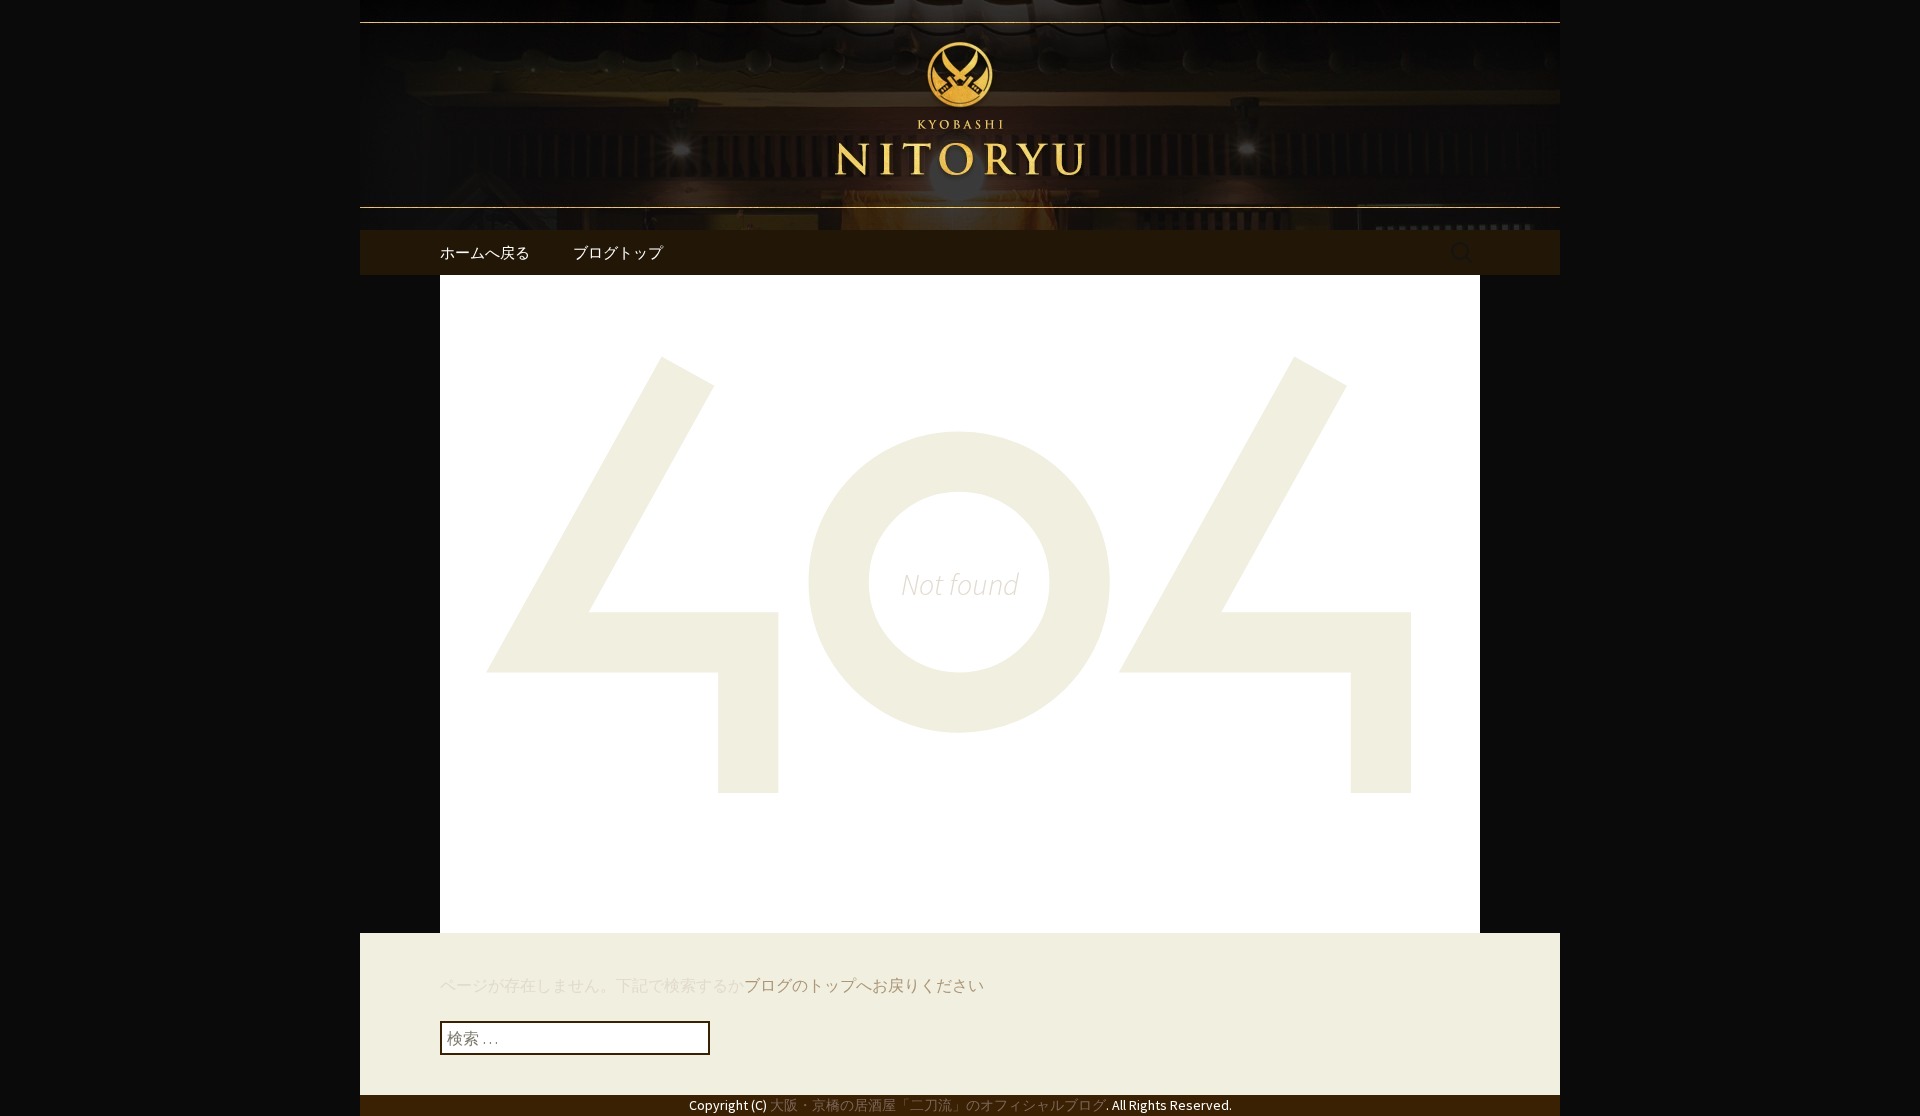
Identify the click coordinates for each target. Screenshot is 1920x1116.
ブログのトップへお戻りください (864, 985)
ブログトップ (618, 252)
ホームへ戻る (485, 252)
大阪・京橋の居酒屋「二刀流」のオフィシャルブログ (938, 1105)
